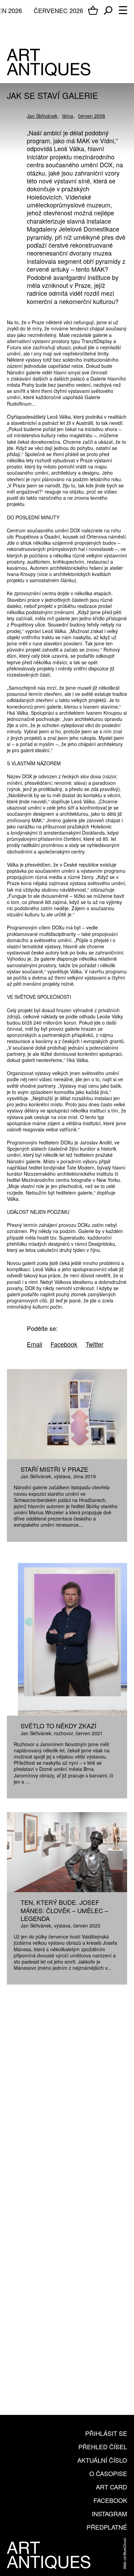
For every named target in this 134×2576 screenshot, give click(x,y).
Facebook (110, 2500)
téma (68, 116)
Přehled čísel (103, 2447)
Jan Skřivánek (42, 116)
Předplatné (107, 2527)
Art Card (111, 2487)
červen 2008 (92, 116)
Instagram (109, 2513)
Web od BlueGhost (124, 2554)
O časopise (108, 2473)
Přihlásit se (106, 2433)
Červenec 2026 (58, 10)
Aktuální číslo (102, 2460)
